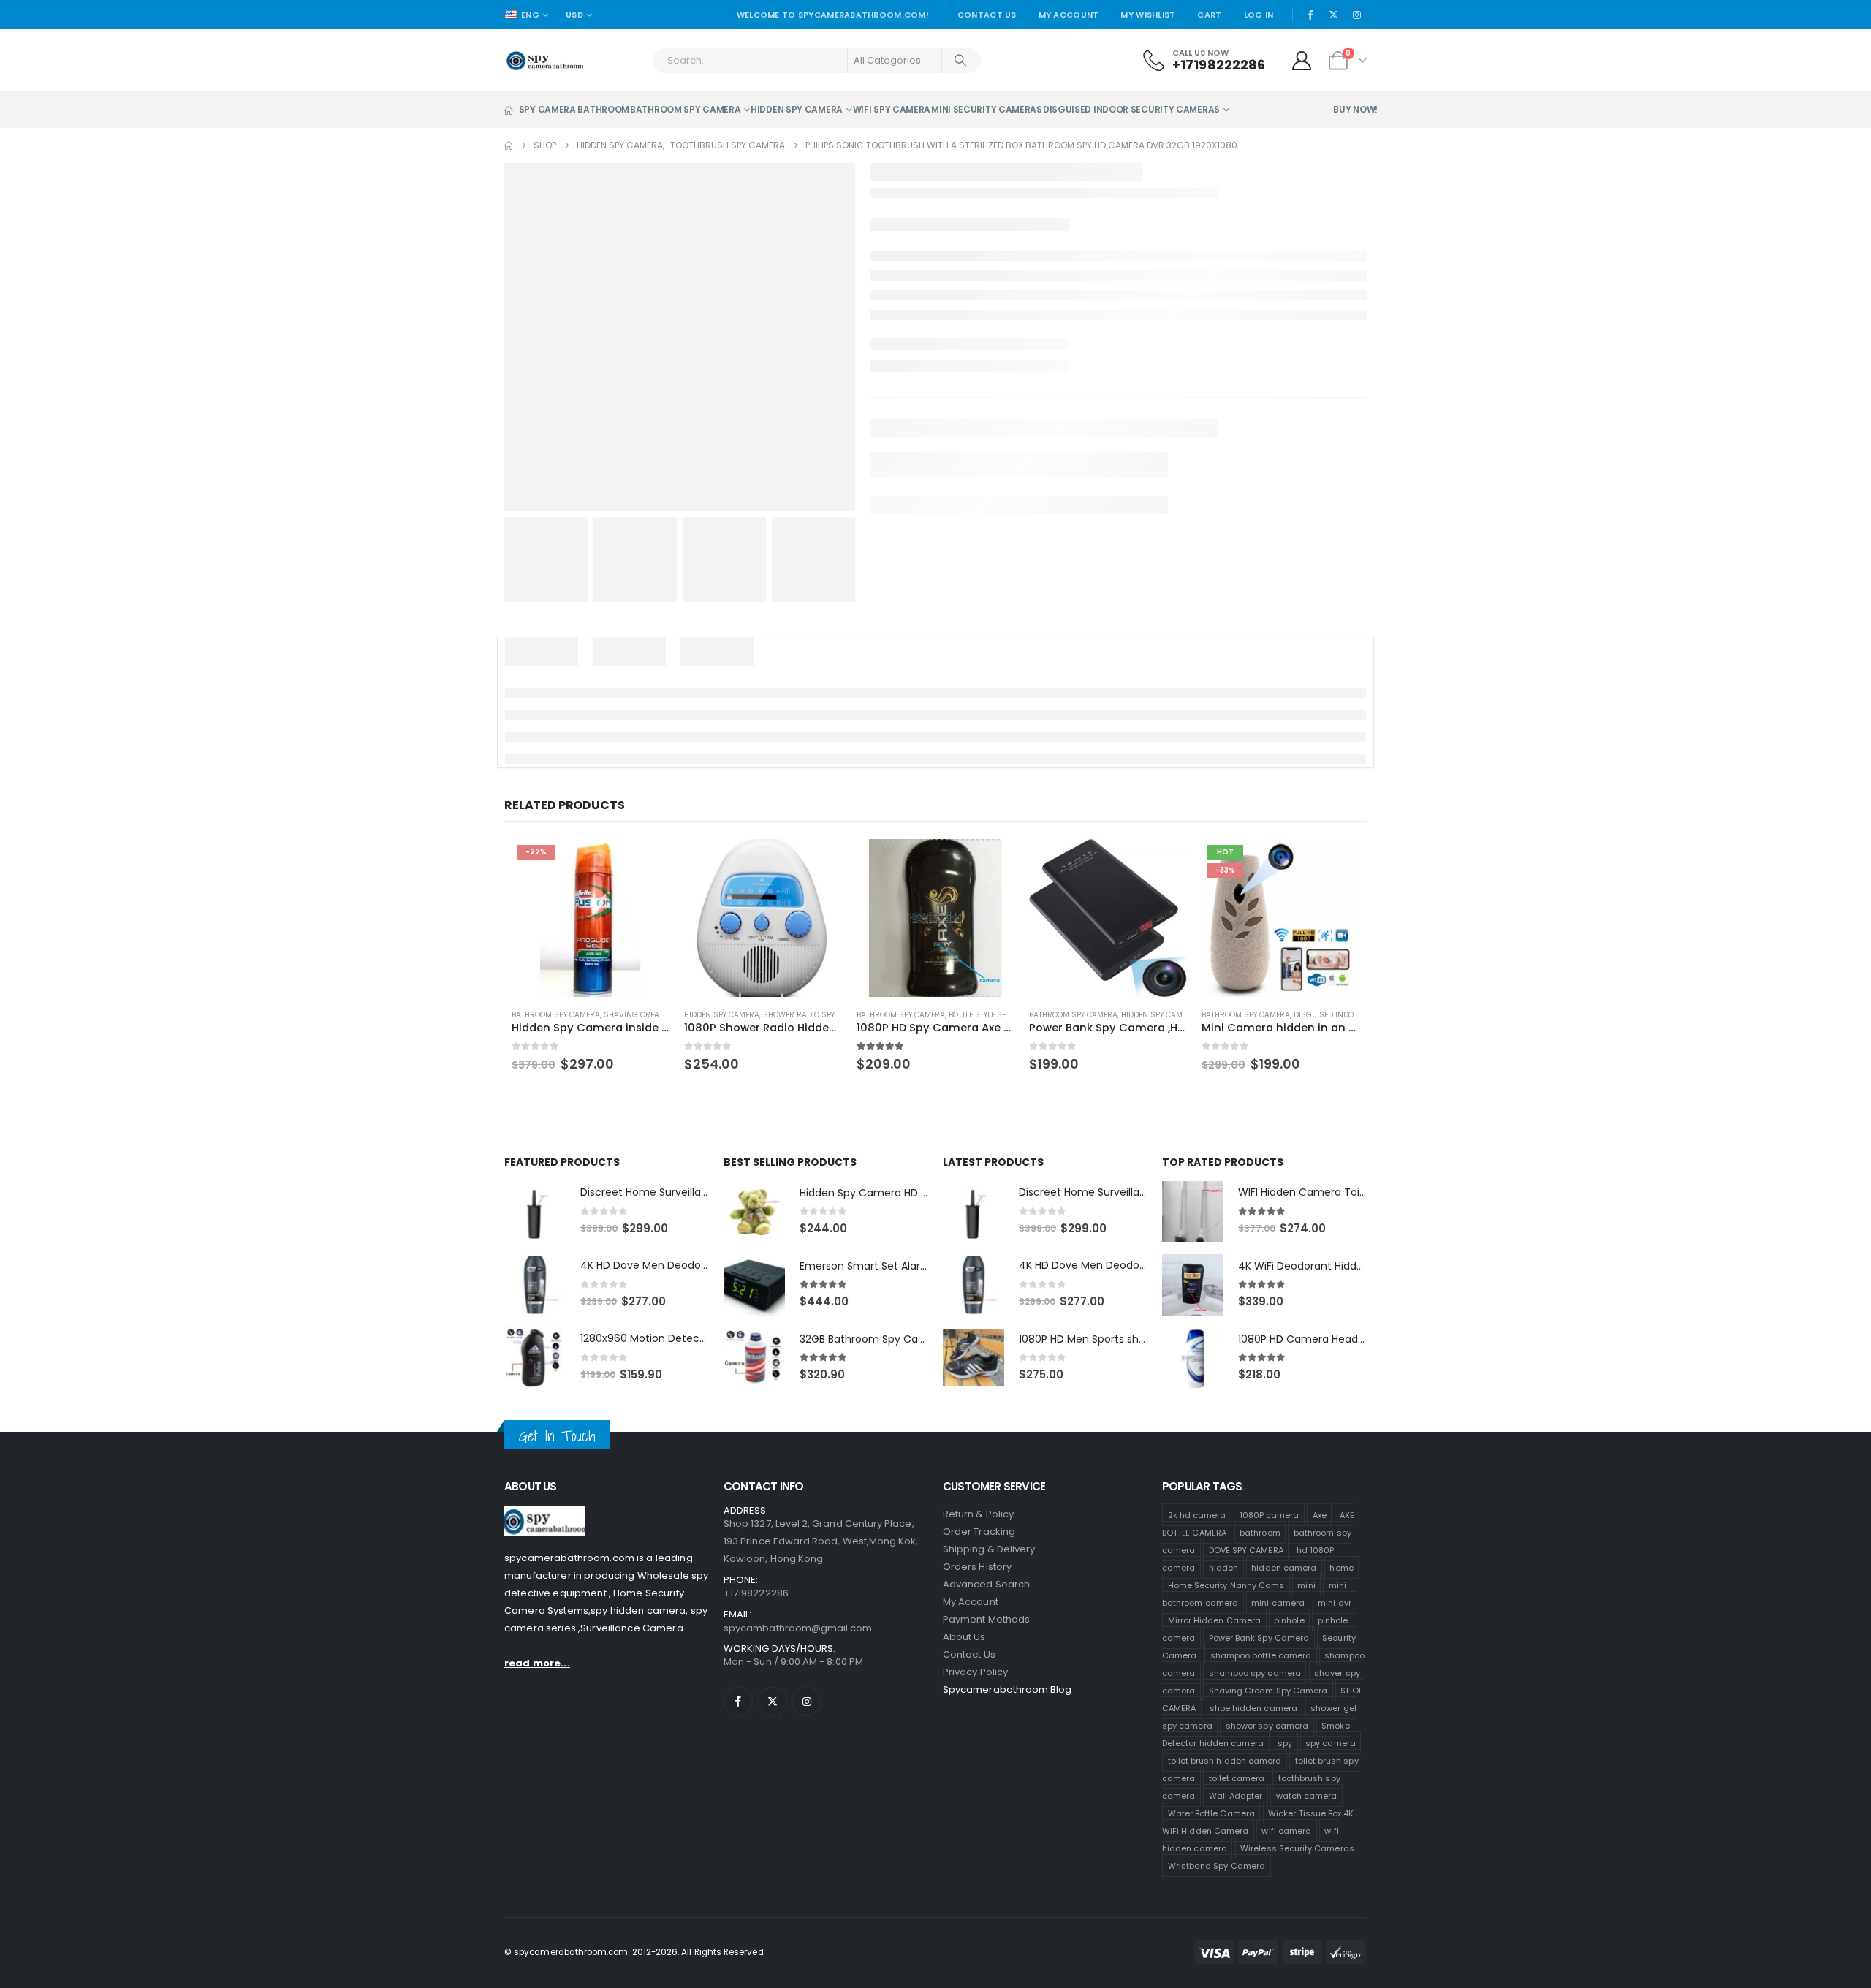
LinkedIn (936, 539)
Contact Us (987, 48)
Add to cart (1028, 483)
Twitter (908, 539)
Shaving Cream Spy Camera (652, 1969)
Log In (1259, 48)
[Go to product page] (760, 1871)
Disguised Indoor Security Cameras (1131, 143)
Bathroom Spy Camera (685, 143)
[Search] (962, 94)
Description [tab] (538, 672)
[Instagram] (1356, 48)
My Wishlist (1148, 48)
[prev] (1335, 210)
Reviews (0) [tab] (868, 672)
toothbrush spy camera (1255, 431)
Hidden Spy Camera (797, 143)
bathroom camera (940, 16)
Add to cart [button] (641, 1815)
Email (990, 539)
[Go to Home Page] (509, 179)
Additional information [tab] (744, 672)
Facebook (881, 539)
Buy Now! (1355, 143)
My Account (1069, 48)
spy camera (1170, 431)
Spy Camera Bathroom (574, 143)
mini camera (1109, 431)
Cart (1209, 48)
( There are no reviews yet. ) (1002, 285)
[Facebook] (1310, 48)
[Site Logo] (545, 94)
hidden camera (1033, 16)
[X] (1334, 48)
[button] (1341, 1757)
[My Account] (1302, 94)
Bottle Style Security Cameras (1007, 1969)
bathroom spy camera (949, 431)
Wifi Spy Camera (892, 143)
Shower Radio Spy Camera (811, 1969)
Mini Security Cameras (987, 143)
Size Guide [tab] (624, 672)
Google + (963, 539)
